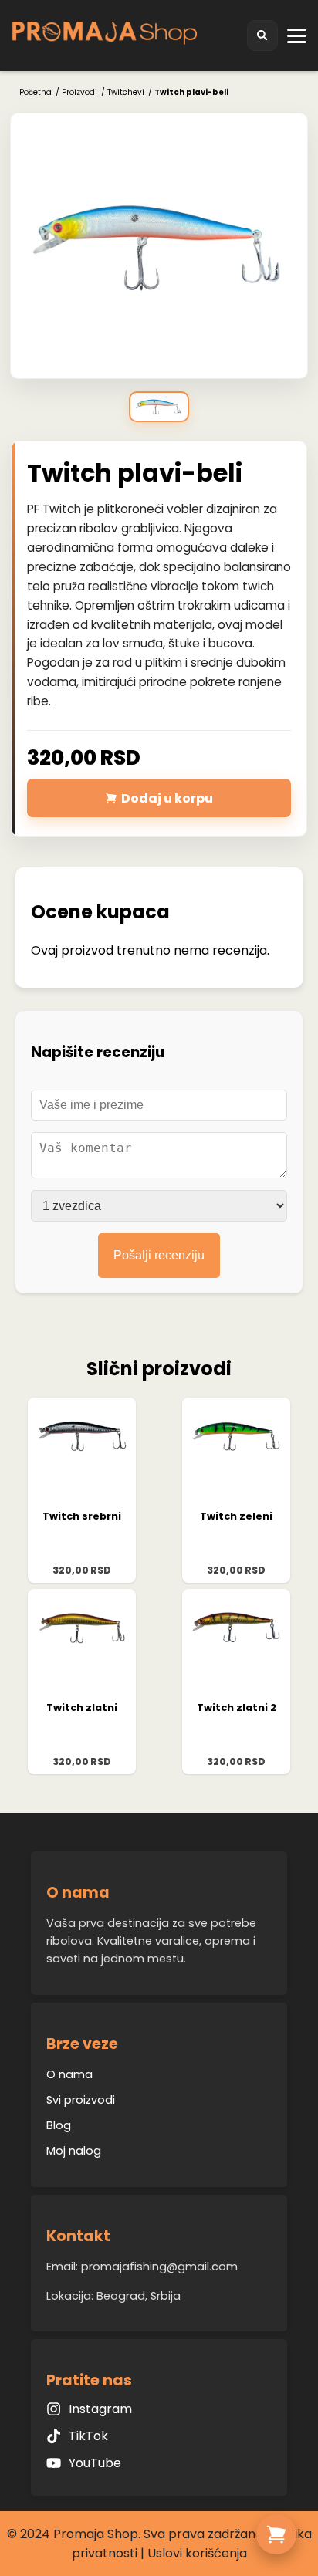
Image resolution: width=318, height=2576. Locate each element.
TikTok (88, 2436)
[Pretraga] (262, 35)
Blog (59, 2125)
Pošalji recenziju (159, 1255)
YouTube (95, 2463)
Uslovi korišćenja (197, 2553)
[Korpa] (276, 2534)
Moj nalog (74, 2151)
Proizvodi (79, 92)
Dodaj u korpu (167, 798)
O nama (69, 2074)
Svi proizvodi (81, 2100)
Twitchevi (126, 92)
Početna (36, 92)
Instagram (100, 2409)
